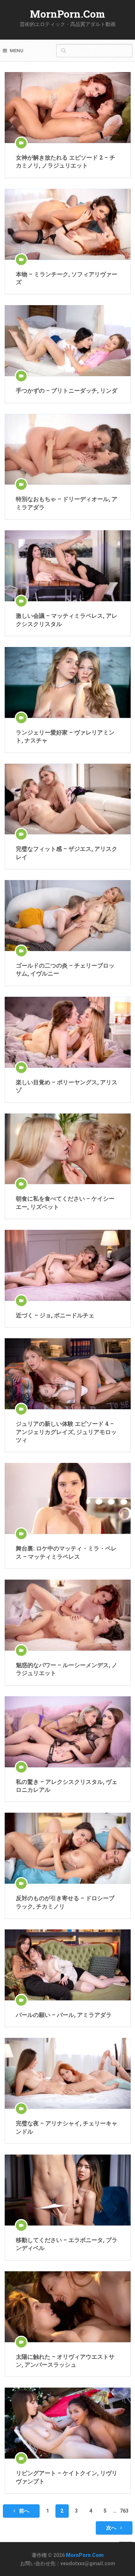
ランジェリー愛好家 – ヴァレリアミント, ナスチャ (65, 736)
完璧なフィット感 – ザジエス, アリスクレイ (67, 852)
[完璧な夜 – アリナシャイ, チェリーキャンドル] (68, 2073)
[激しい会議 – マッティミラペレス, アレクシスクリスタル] (68, 566)
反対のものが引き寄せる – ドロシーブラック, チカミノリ (65, 1902)
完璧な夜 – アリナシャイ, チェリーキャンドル (67, 2127)
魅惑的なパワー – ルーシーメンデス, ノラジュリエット (67, 1669)
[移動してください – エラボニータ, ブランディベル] (68, 2190)
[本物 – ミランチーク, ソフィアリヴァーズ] (68, 224)
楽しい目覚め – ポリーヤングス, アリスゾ (67, 1086)
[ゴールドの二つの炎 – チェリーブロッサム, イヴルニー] (68, 916)
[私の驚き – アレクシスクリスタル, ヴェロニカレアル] (68, 1732)
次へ (112, 2528)
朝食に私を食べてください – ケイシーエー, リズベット (65, 1202)
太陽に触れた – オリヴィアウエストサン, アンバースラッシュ (65, 2360)
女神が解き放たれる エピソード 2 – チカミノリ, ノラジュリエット (66, 161)
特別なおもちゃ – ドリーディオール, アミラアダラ (67, 503)
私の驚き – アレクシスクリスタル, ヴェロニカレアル (67, 1785)
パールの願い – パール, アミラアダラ (64, 2015)
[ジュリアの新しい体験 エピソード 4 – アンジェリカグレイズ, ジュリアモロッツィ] (68, 1374)
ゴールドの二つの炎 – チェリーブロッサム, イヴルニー (65, 969)
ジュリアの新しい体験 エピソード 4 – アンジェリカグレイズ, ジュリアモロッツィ (66, 1432)
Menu (17, 51)
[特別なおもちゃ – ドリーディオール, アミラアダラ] (68, 449)
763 (124, 2511)
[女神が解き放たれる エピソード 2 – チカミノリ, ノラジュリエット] (68, 108)
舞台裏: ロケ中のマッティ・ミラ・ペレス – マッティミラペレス (66, 1552)
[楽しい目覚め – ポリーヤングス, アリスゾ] (68, 1032)
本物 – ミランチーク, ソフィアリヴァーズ (67, 278)
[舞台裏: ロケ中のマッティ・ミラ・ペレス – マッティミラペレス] (68, 1498)
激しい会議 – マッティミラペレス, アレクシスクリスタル (67, 619)
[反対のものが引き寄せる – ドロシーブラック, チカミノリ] (68, 1848)
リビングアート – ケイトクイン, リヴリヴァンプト (67, 2477)
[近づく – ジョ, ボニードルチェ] (68, 1265)
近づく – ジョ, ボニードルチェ (55, 1315)
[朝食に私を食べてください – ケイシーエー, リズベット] (68, 1149)
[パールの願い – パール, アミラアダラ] (68, 1965)
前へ (24, 2511)
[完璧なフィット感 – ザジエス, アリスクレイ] (68, 799)
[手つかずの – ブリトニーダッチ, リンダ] (68, 341)
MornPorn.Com (67, 14)
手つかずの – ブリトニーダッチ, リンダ (67, 390)
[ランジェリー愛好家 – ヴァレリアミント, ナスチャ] (68, 682)
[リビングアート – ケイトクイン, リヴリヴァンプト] (68, 2423)
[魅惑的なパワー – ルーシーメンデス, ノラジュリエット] (68, 1615)
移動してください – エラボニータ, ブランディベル (67, 2244)
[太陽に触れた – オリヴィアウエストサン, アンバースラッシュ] (68, 2307)
